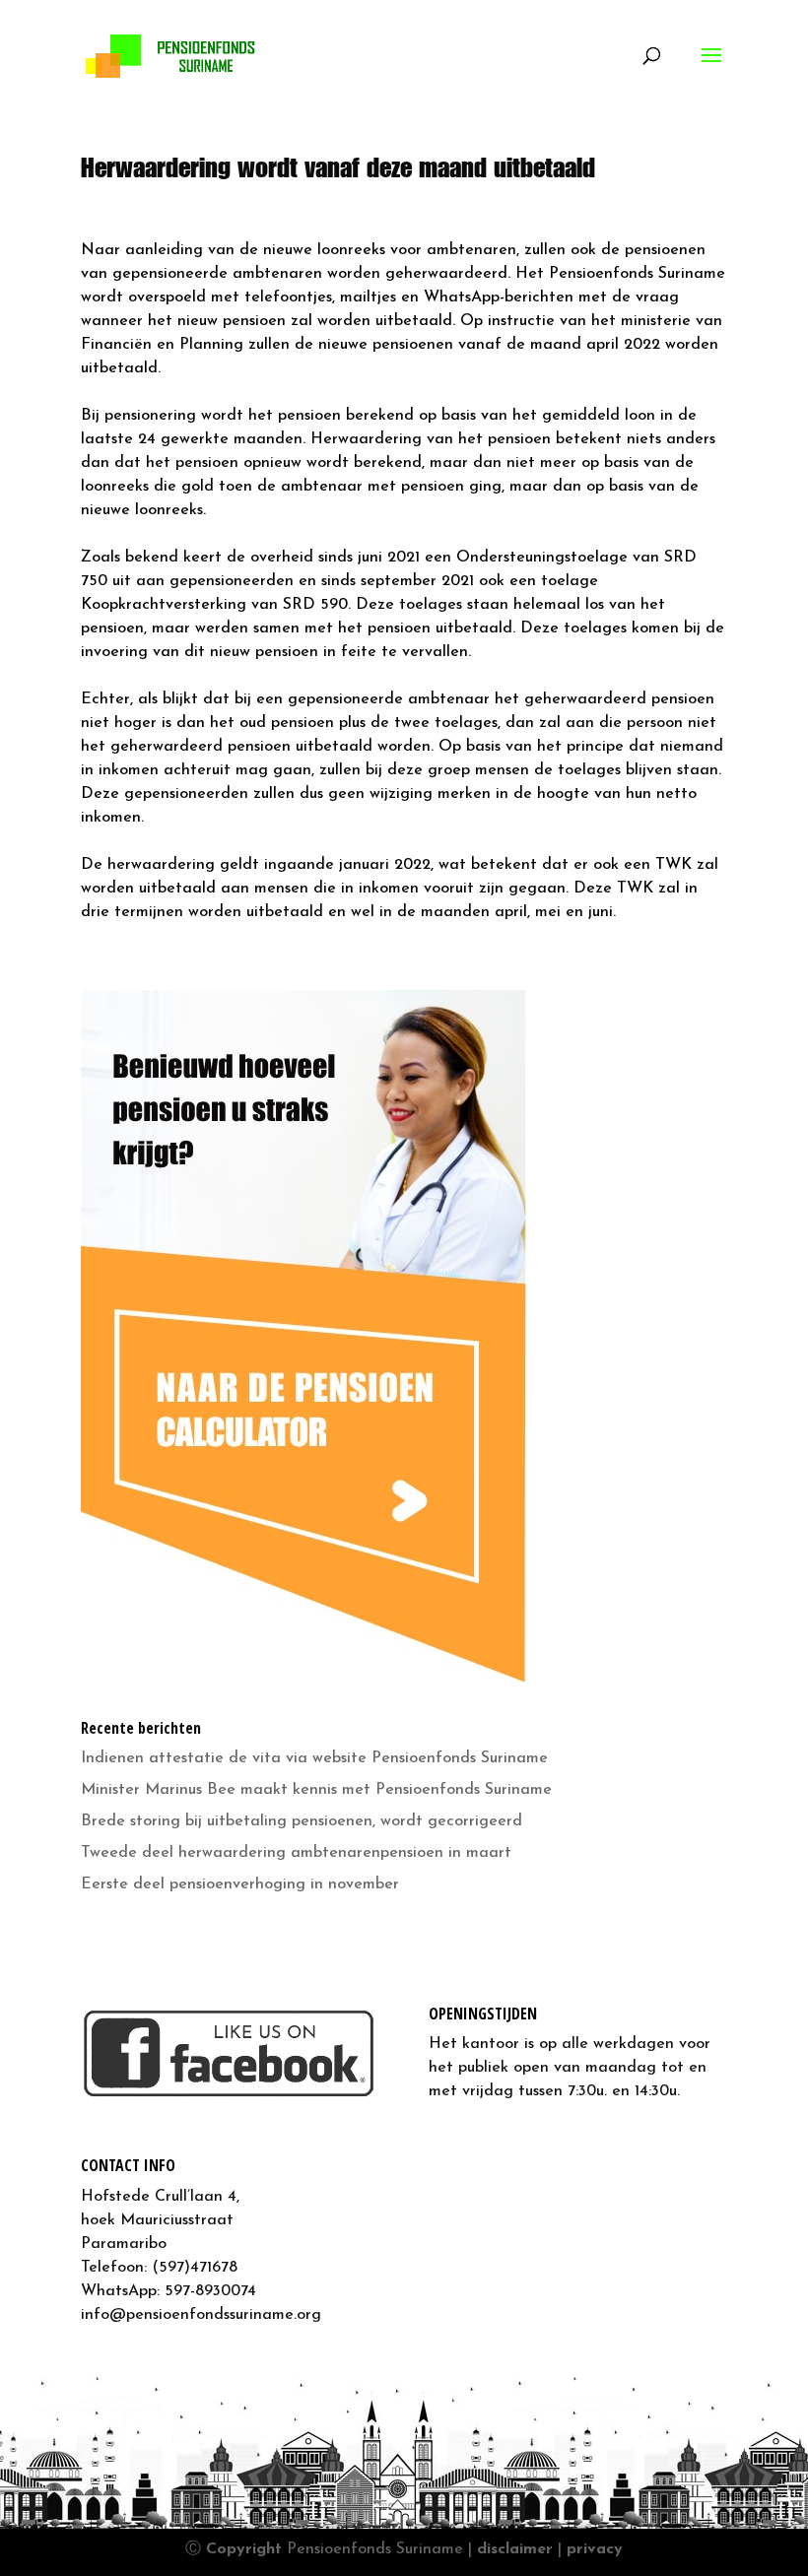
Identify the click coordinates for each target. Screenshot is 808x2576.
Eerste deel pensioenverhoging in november (240, 1884)
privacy (595, 2549)
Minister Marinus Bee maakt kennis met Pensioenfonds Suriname (316, 1790)
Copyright (244, 2549)
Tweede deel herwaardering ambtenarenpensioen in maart (296, 1853)
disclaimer (515, 2549)
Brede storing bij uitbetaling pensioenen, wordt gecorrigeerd (302, 1821)
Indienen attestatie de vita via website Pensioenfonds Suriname (314, 1758)
